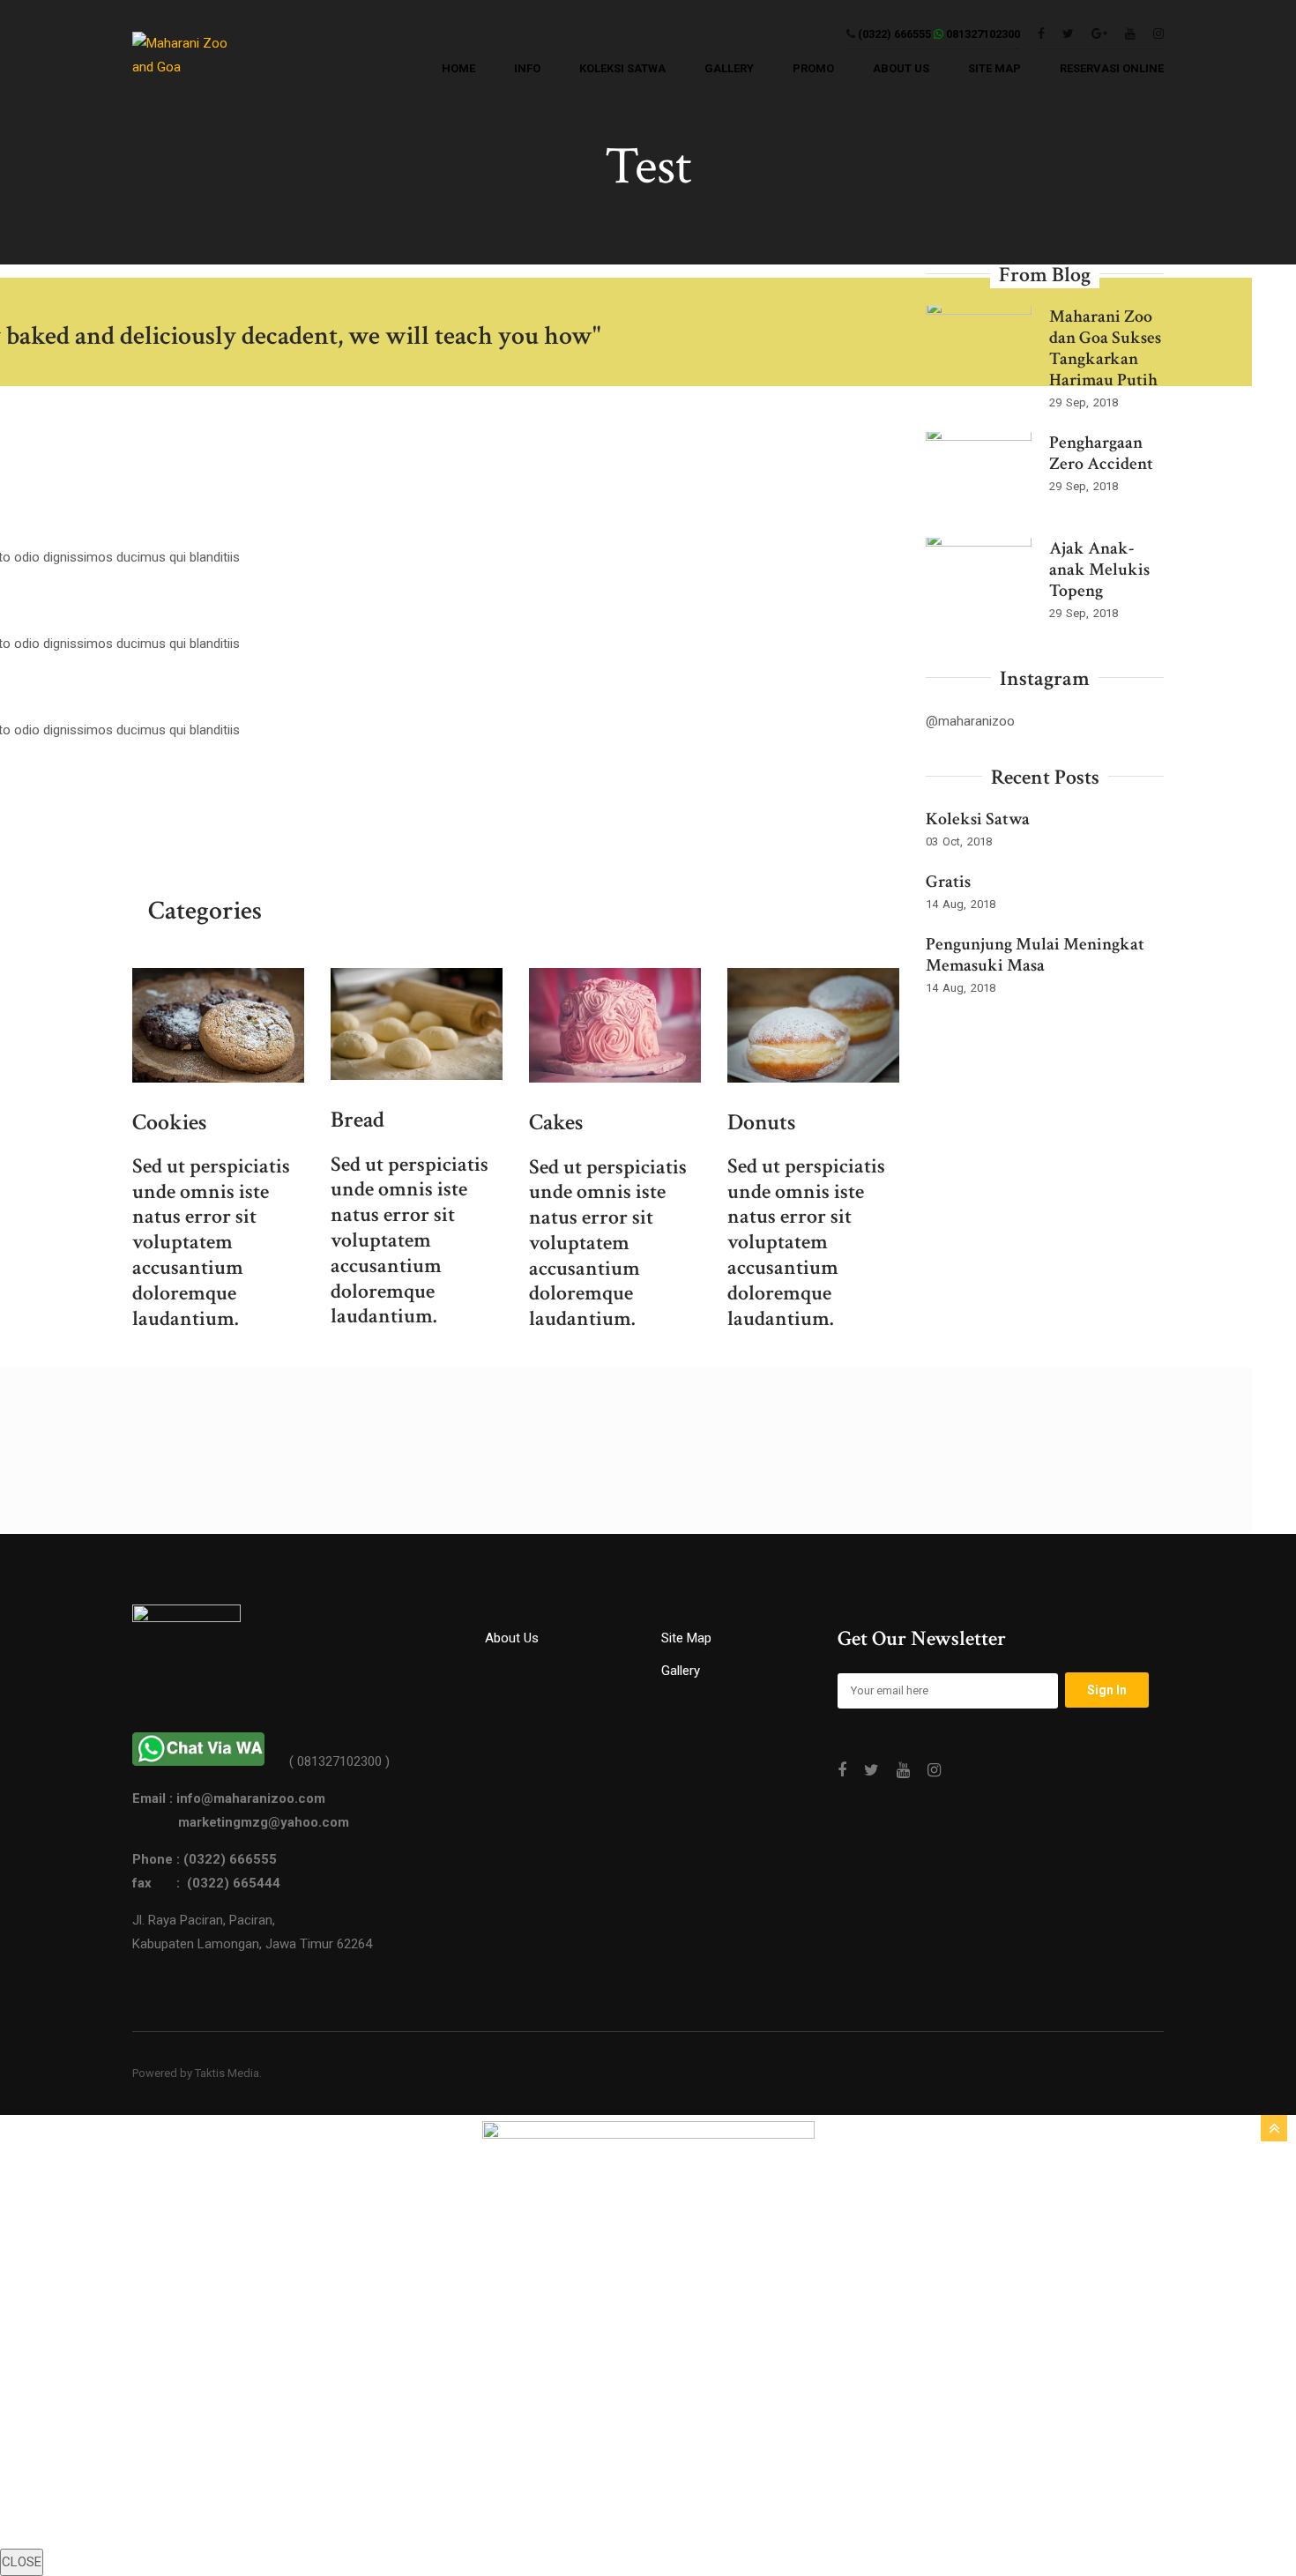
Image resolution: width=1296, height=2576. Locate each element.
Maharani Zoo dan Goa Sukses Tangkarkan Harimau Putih (1105, 348)
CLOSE (22, 2562)
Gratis (948, 882)
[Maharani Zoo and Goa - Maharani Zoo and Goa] (192, 60)
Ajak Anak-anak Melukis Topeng (1099, 570)
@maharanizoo (970, 721)
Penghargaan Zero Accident (1101, 453)
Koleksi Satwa (978, 819)
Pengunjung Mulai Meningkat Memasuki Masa (1035, 955)
